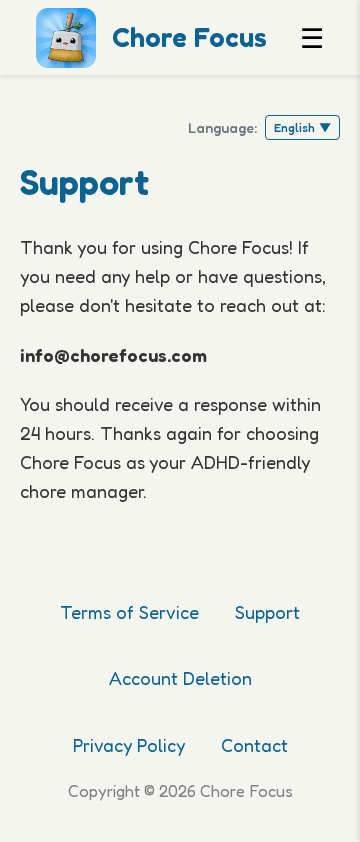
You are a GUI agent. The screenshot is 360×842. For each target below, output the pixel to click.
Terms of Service (129, 612)
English (302, 127)
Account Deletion (180, 678)
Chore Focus (189, 37)
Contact (254, 745)
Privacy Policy (129, 745)
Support (267, 612)
